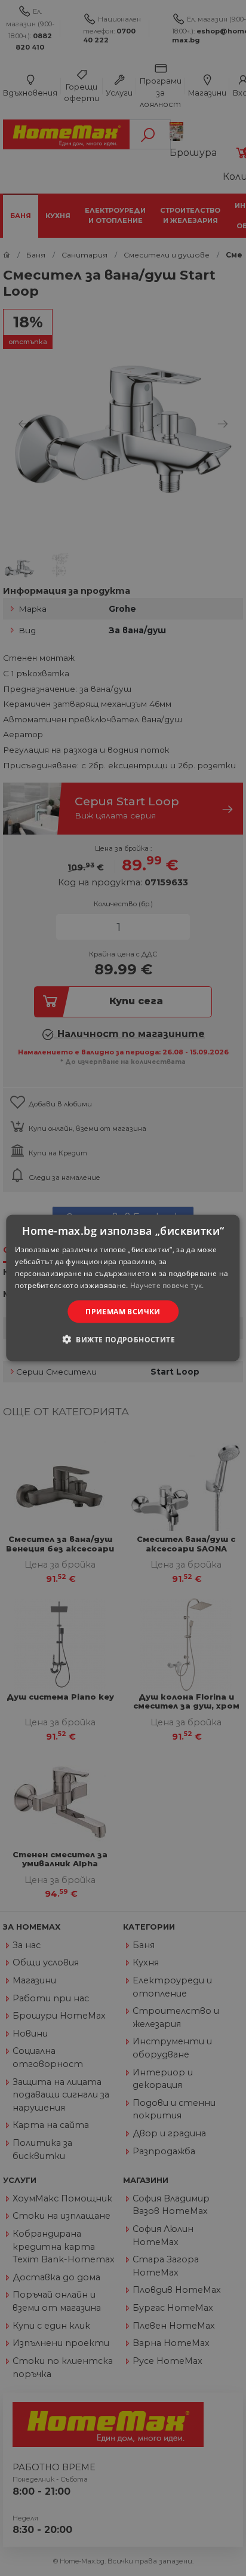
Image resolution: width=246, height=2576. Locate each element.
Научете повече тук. (167, 1285)
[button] (123, 1339)
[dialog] (123, 1288)
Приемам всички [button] (123, 1311)
